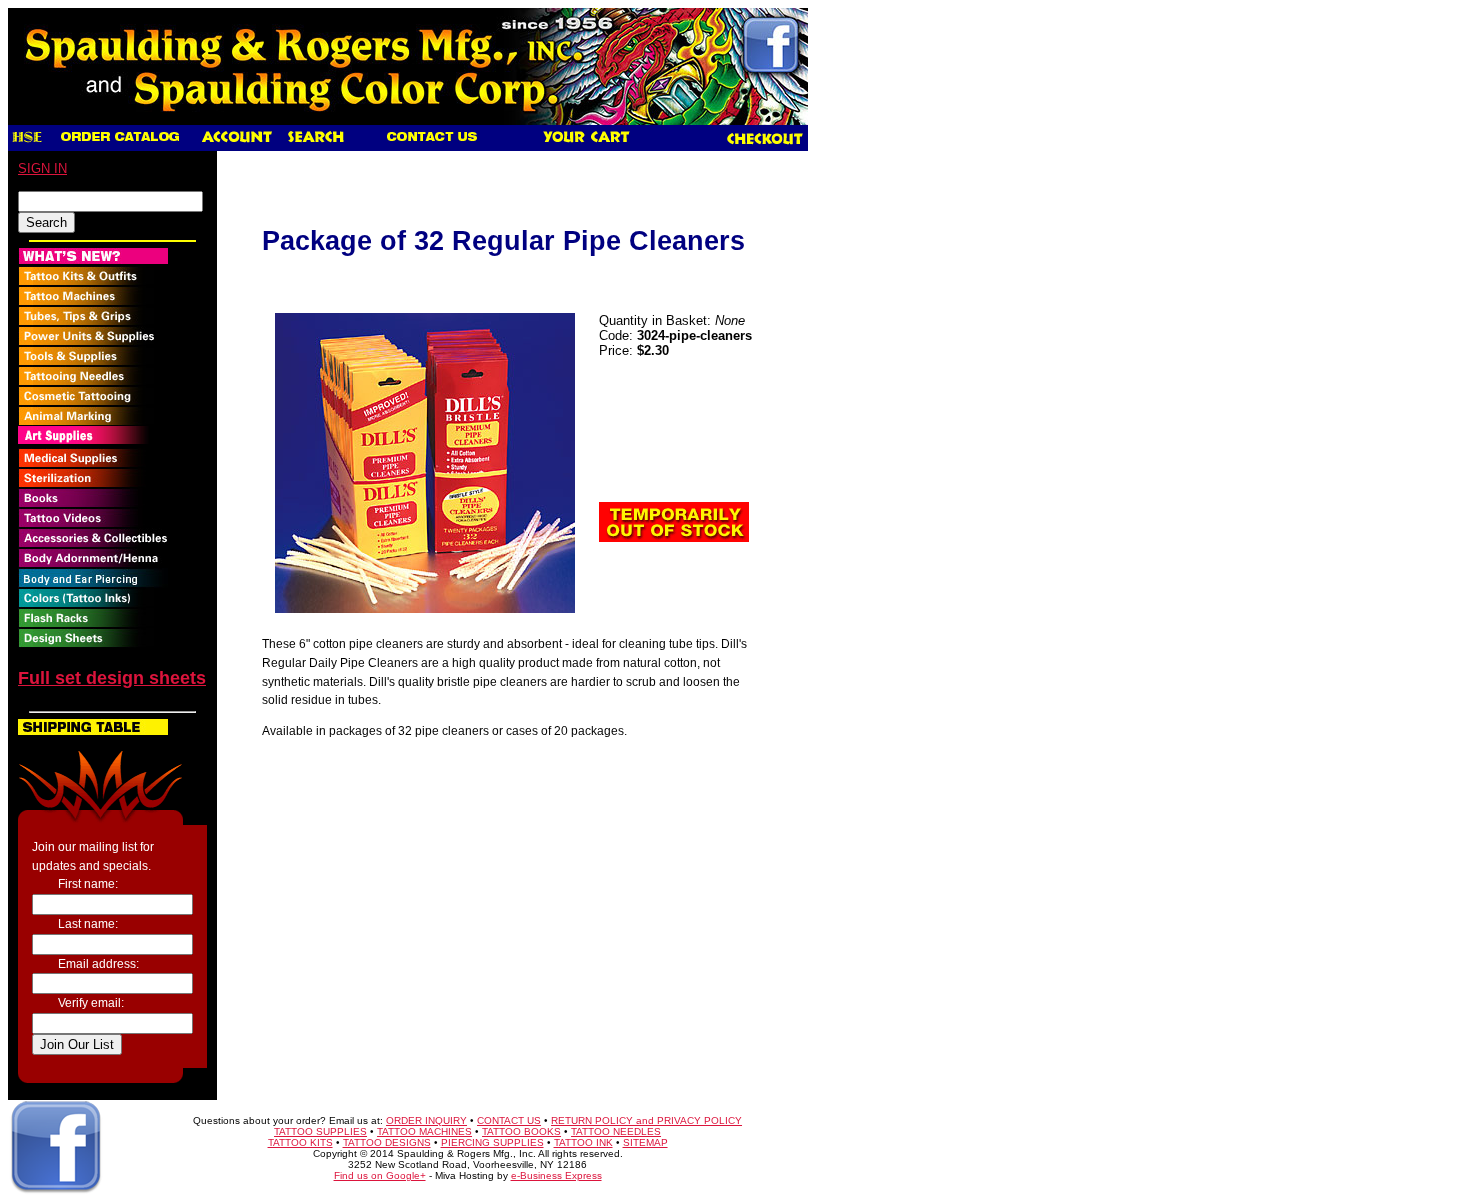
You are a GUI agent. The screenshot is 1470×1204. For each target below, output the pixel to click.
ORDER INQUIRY (426, 1120)
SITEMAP (645, 1142)
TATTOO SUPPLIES (320, 1131)
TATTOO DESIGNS (387, 1142)
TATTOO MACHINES (424, 1131)
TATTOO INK (583, 1142)
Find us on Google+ (380, 1175)
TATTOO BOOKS (521, 1131)
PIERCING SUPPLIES (492, 1142)
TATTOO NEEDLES (616, 1131)
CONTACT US (509, 1120)
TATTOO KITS (300, 1142)
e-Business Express (556, 1175)
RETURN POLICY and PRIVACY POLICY (646, 1120)
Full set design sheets (112, 678)
